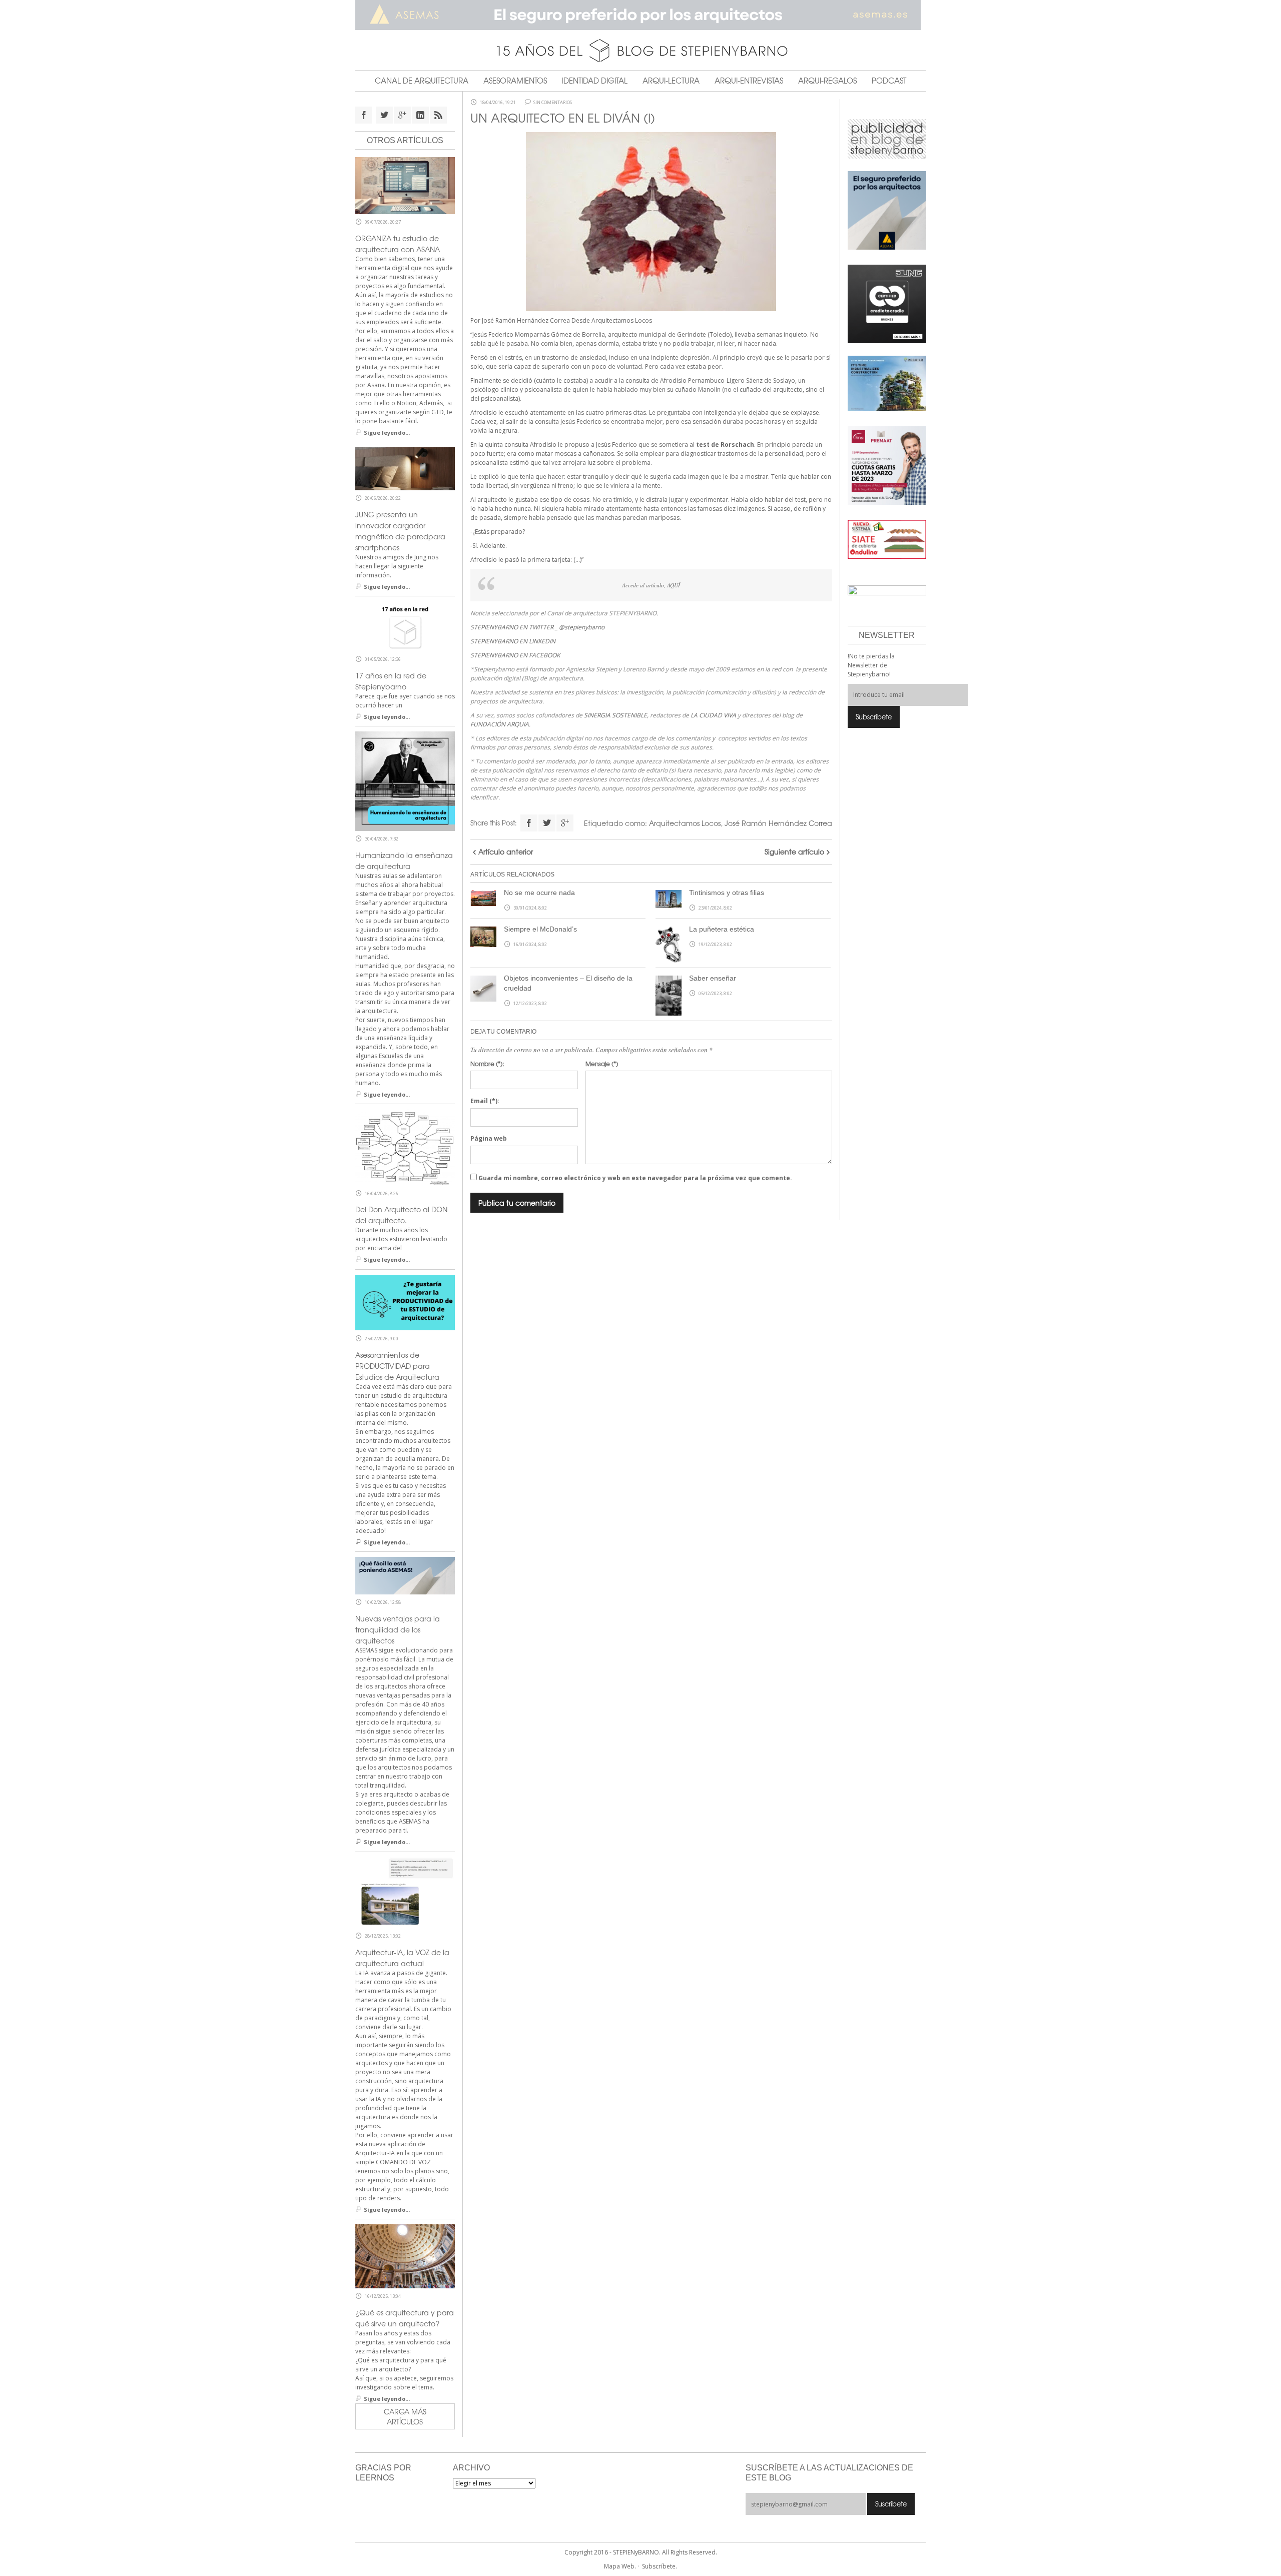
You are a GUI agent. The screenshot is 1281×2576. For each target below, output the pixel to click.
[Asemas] (641, 15)
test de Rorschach (725, 445)
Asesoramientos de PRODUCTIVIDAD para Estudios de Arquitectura (397, 1366)
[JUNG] (887, 303)
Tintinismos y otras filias (727, 893)
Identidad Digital (595, 81)
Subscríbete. (660, 2566)
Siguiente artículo (794, 851)
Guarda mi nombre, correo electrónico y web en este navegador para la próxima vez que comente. (635, 1178)
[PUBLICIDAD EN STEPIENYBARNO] (887, 138)
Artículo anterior (506, 851)
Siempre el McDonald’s (540, 929)
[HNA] (887, 465)
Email (485, 1101)
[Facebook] (529, 823)
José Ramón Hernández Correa (778, 823)
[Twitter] (547, 823)
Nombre (487, 1064)
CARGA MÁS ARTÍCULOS (405, 2416)
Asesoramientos (515, 81)
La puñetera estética (722, 929)
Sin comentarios (553, 103)
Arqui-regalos (827, 81)
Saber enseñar (713, 978)
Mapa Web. (620, 2566)
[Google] (565, 823)
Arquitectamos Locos (622, 320)
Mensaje (602, 1064)
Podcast (889, 81)
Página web (489, 1138)
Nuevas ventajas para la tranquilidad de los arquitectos (398, 1629)
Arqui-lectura (671, 81)
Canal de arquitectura (422, 81)
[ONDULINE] (887, 539)
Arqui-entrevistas (749, 81)
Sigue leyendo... (387, 433)
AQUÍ (674, 585)
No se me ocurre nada (539, 893)
